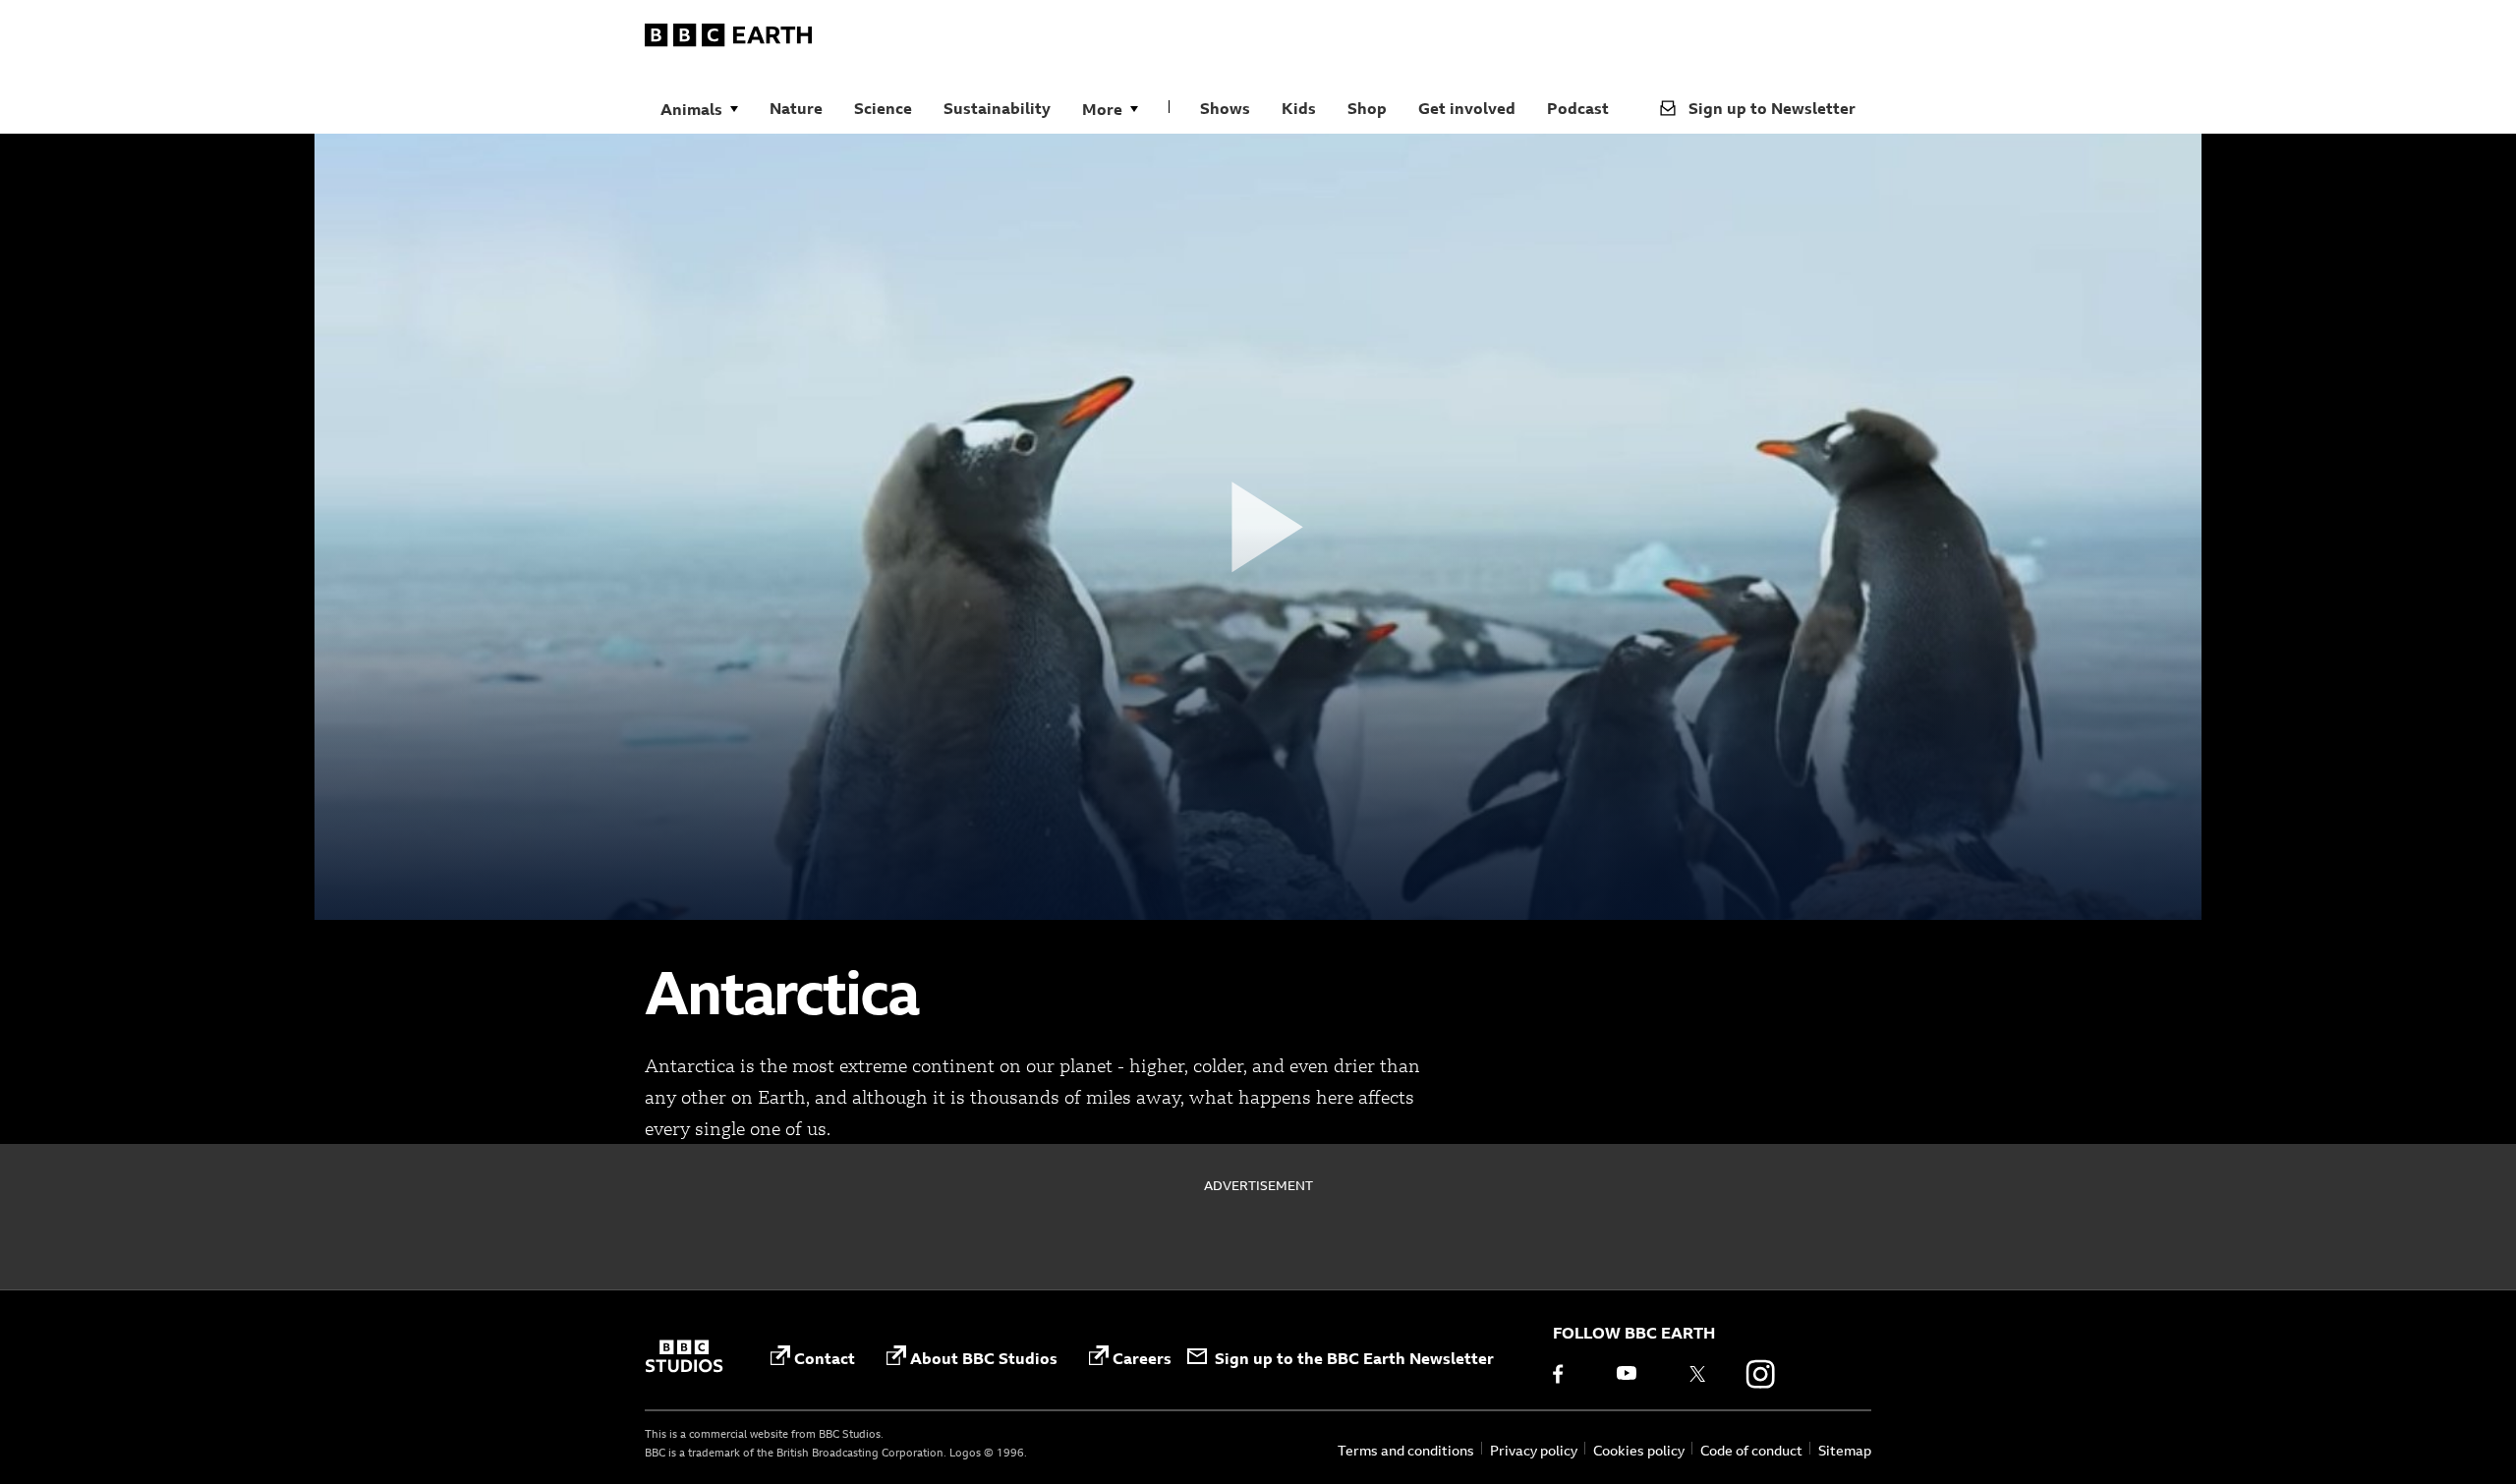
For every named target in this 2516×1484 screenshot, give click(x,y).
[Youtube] (1634, 1374)
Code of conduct (1751, 1450)
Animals (691, 109)
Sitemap (1845, 1450)
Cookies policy (1639, 1450)
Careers (1142, 1358)
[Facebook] (1572, 1374)
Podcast (1578, 108)
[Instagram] (1760, 1374)
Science (883, 108)
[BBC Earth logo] (728, 38)
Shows (1225, 108)
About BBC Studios (984, 1358)
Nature (796, 108)
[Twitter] (1697, 1374)
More (1102, 109)
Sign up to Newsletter (1772, 108)
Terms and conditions (1406, 1450)
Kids (1299, 108)
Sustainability (997, 108)
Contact (825, 1358)
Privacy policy (1534, 1450)
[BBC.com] (684, 1358)
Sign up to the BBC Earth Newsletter (1354, 1358)
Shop (1367, 108)
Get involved (1467, 108)
